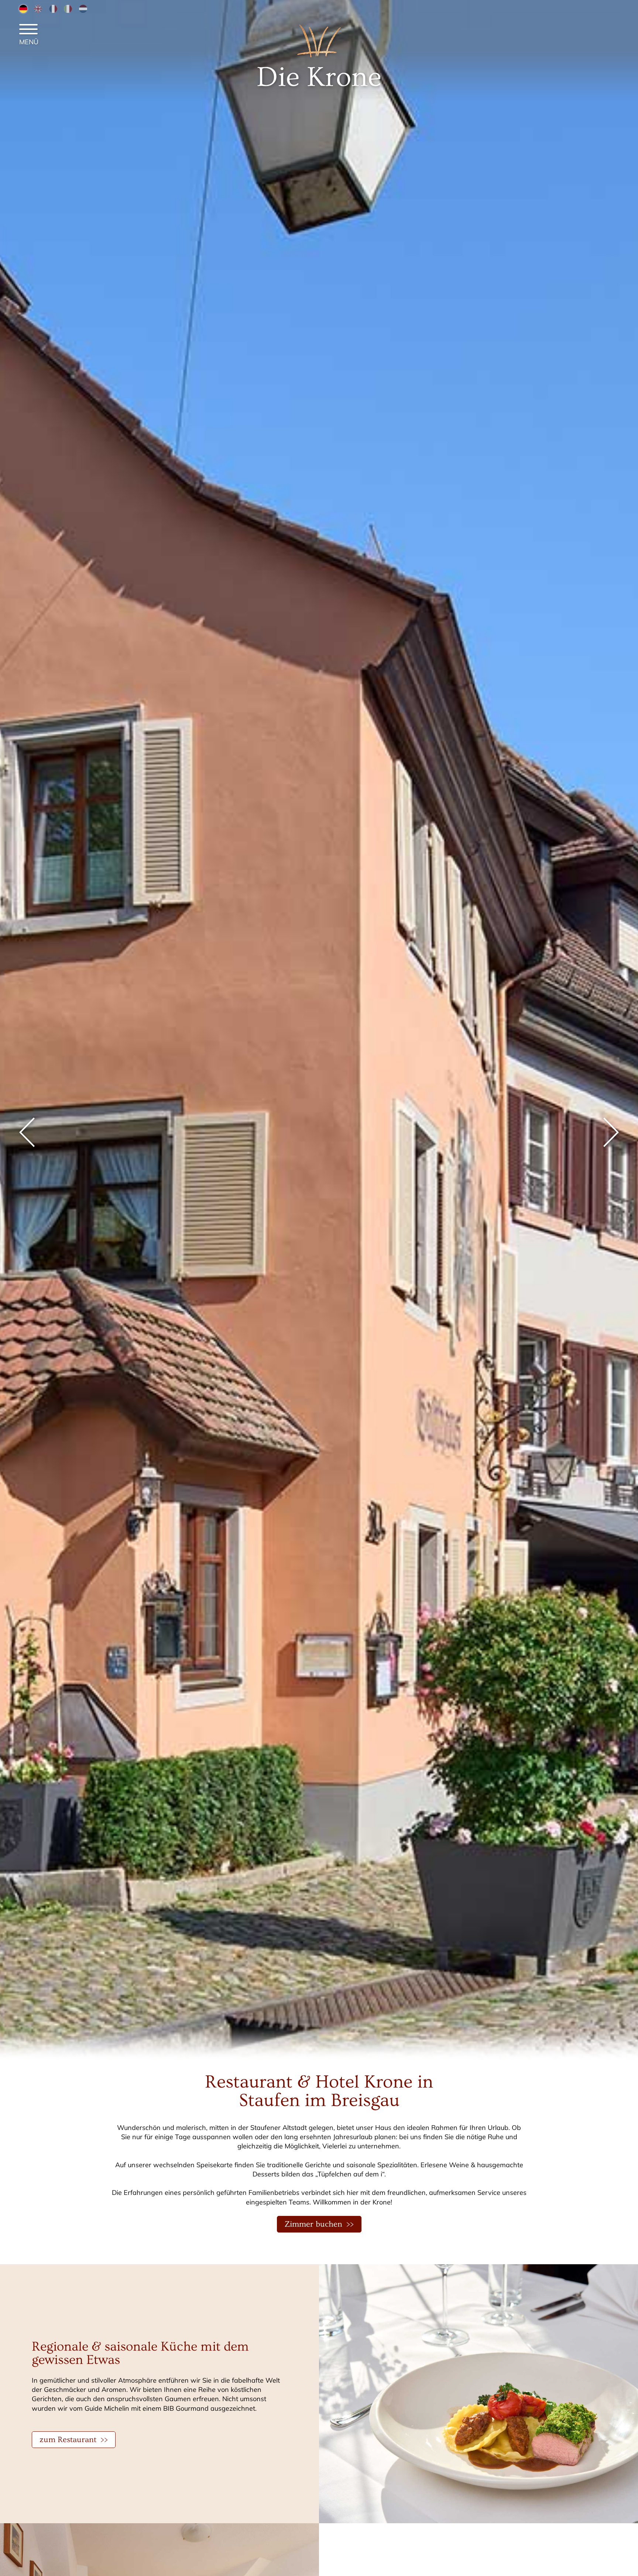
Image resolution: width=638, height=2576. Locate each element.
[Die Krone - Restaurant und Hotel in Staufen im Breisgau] (319, 56)
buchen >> (319, 2224)
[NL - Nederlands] (83, 8)
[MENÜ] (28, 30)
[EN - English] (38, 8)
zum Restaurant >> (74, 2440)
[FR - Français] (53, 8)
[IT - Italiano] (68, 8)
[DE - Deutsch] (23, 8)
